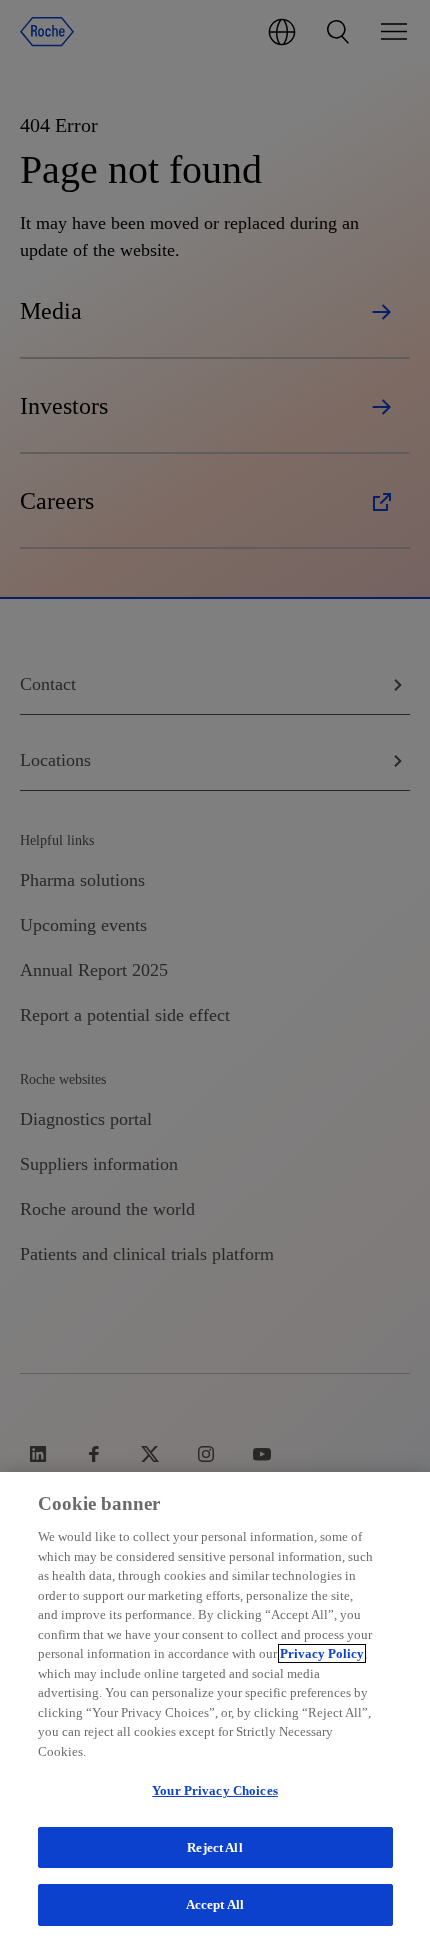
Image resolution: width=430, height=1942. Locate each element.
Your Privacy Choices (215, 1790)
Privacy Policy (322, 1653)
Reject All (214, 1847)
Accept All (215, 1904)
